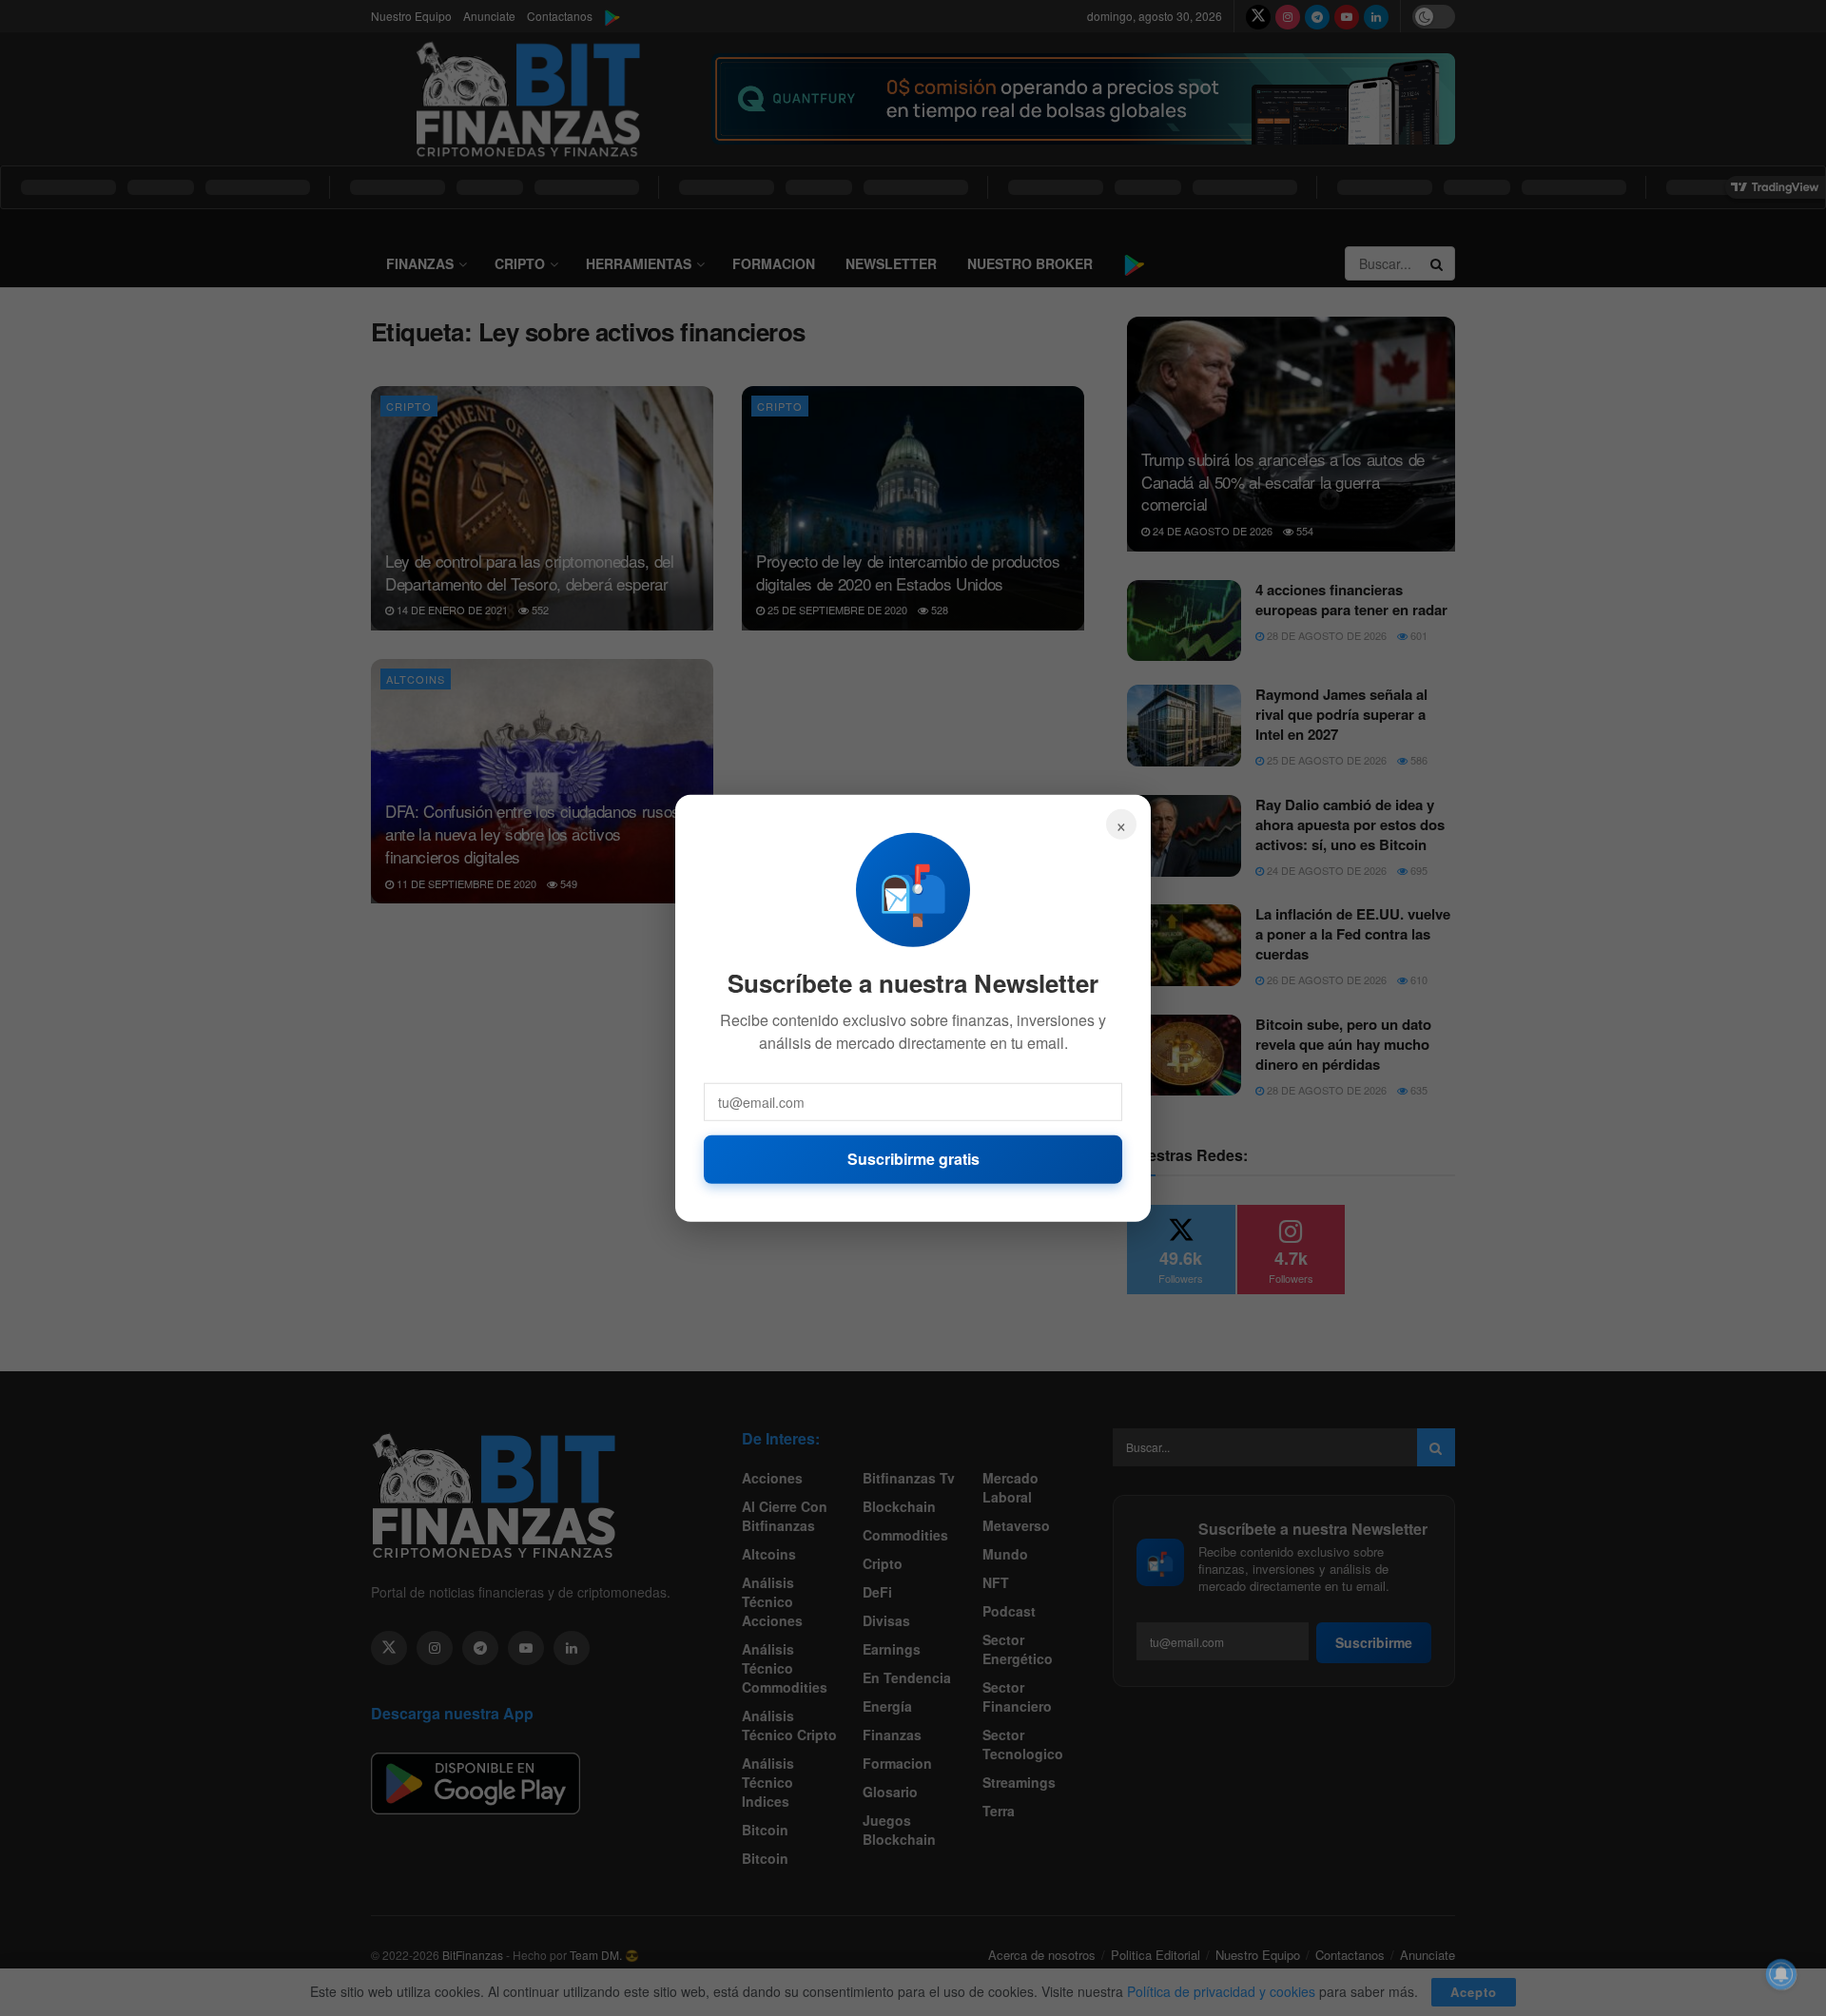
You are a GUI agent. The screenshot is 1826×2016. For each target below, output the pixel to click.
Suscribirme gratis (913, 1159)
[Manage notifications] (1781, 1974)
